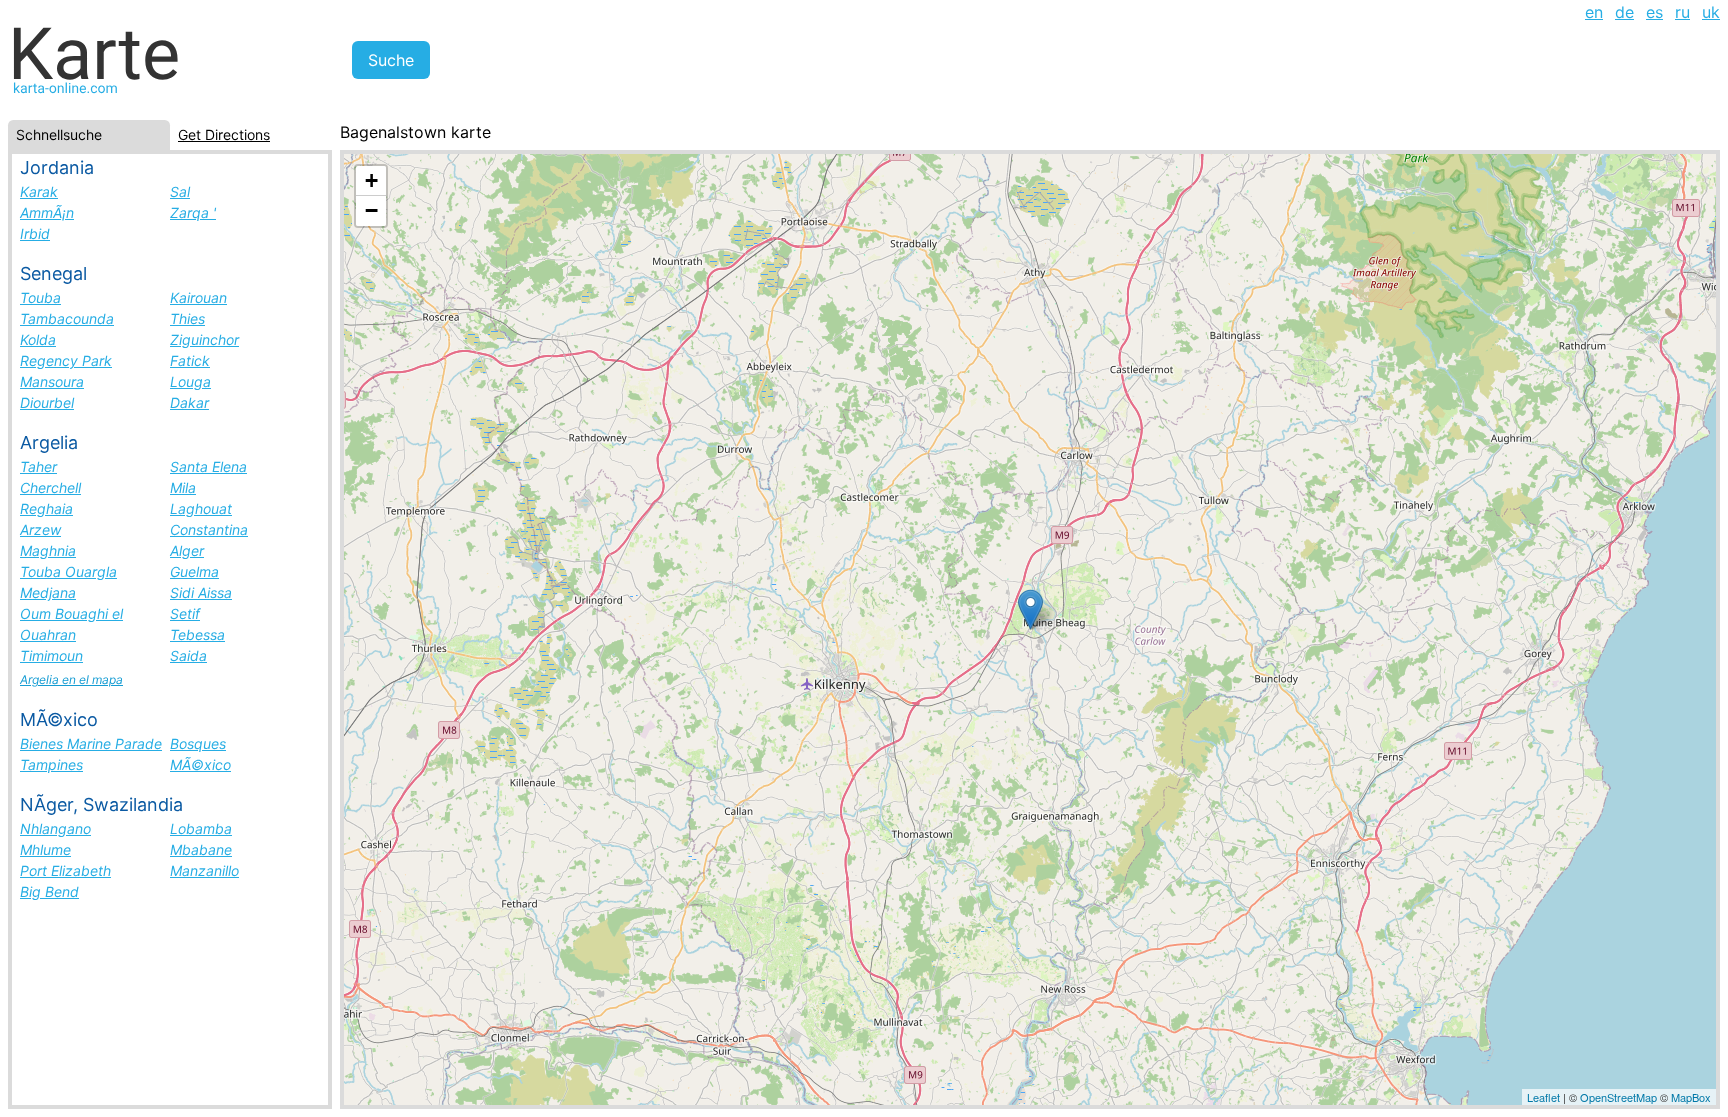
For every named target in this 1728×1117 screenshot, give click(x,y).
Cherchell (50, 487)
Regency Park (66, 360)
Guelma (194, 571)
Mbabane (201, 849)
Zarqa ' (193, 212)
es (1654, 12)
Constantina (209, 529)
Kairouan (198, 297)
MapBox (1691, 1097)
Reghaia (46, 508)
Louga (190, 381)
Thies (187, 318)
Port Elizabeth (65, 870)
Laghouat (201, 508)
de (1624, 12)
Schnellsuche (59, 134)
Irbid (35, 233)
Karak (39, 191)
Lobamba (201, 828)
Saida (188, 655)
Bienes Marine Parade (91, 743)
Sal (180, 191)
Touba (40, 297)
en (1594, 12)
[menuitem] (1594, 12)
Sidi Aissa (201, 592)
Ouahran (48, 634)
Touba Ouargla (68, 571)
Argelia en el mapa (71, 679)
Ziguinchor (204, 339)
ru (1682, 12)
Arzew (40, 529)
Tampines (51, 764)
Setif (185, 613)
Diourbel (47, 402)
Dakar (189, 402)
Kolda (38, 339)
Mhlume (45, 849)
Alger (187, 550)
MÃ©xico (200, 764)
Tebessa (197, 634)
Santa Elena (208, 466)
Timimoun (51, 655)
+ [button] (371, 180)
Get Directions (224, 134)
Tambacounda (67, 318)
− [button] (371, 210)
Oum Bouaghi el (71, 613)
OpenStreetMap (1618, 1097)
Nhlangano (55, 828)
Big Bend (49, 891)
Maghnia (48, 550)
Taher (38, 466)
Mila (183, 487)
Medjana (48, 592)
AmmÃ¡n (47, 212)
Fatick (190, 360)
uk (1711, 12)
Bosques (198, 743)
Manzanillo (204, 870)
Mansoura (52, 381)
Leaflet (1543, 1097)
